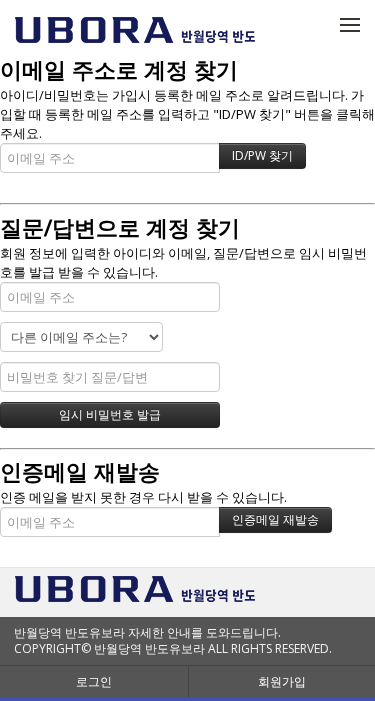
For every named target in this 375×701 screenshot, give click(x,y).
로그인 (94, 681)
